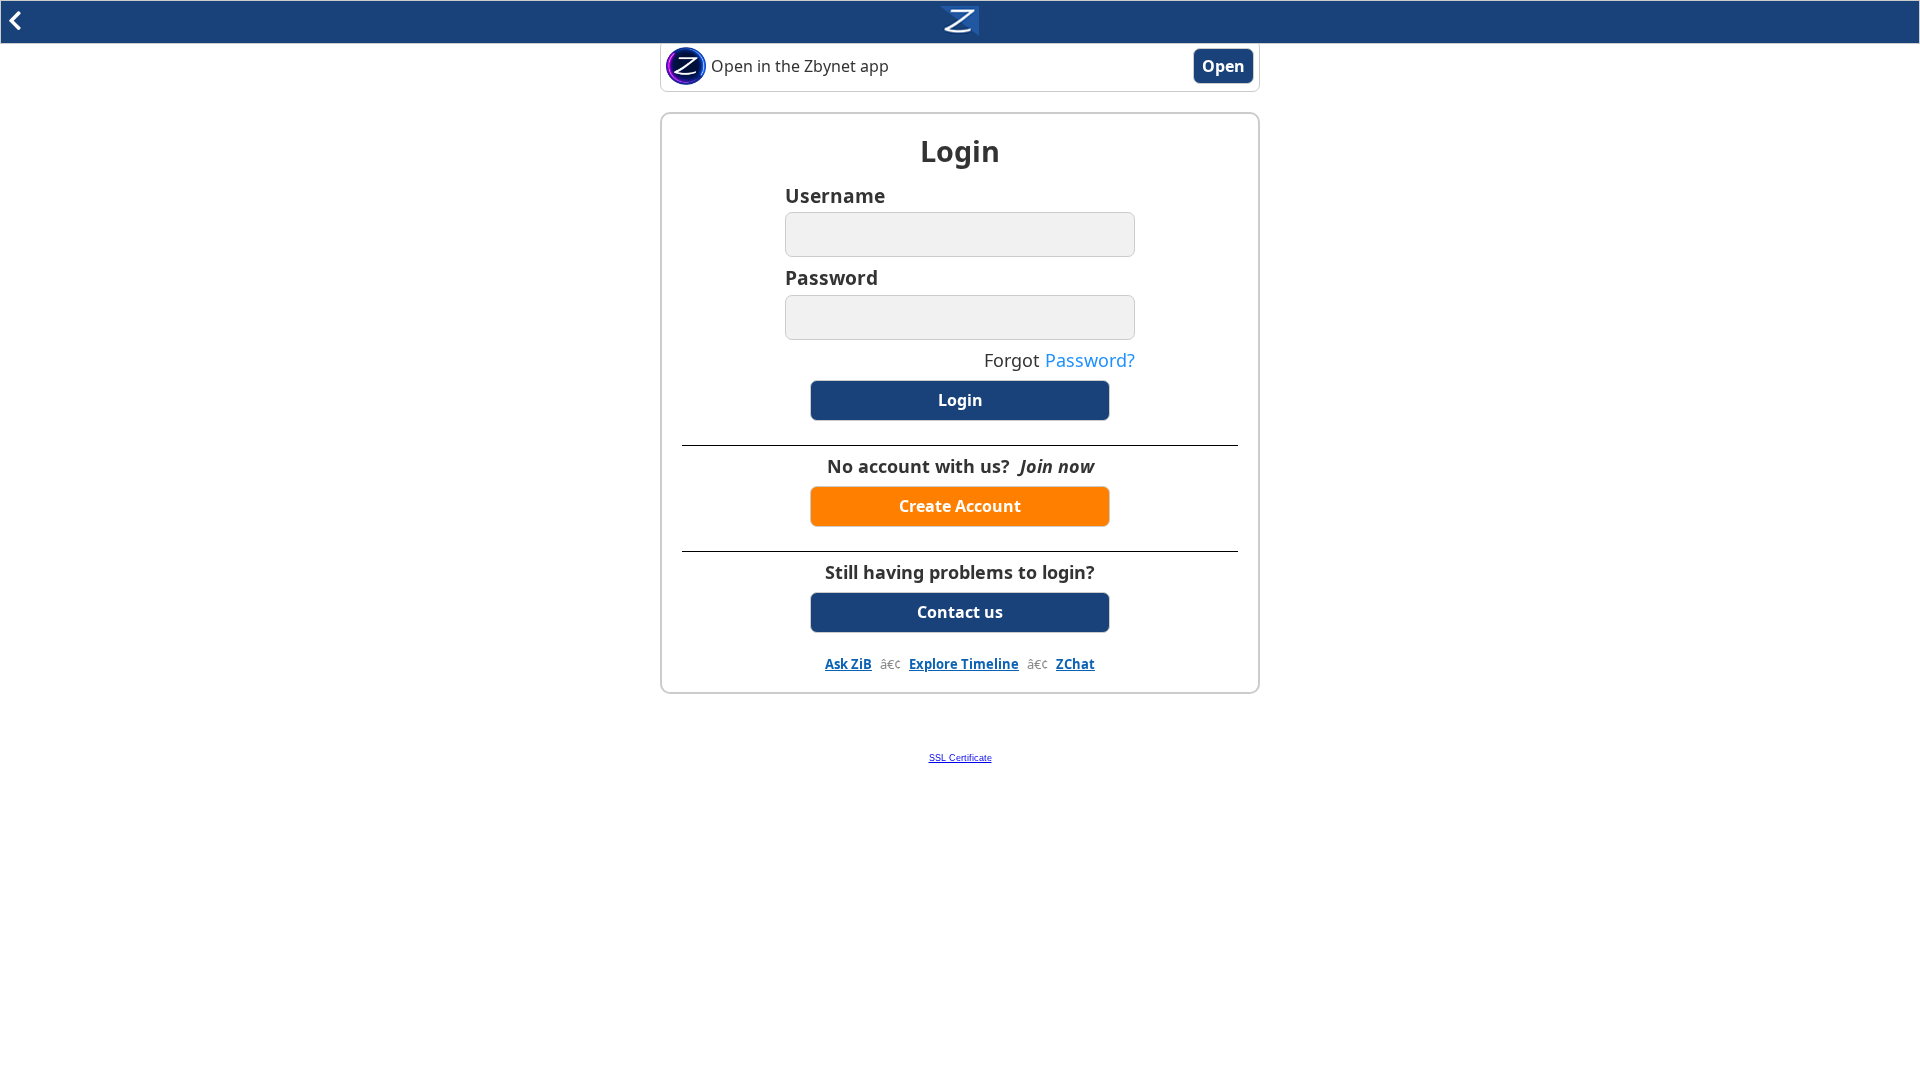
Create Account (960, 506)
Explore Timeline (964, 664)
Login (960, 400)
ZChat (1075, 664)
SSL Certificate (960, 758)
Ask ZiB (848, 664)
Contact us (960, 612)
